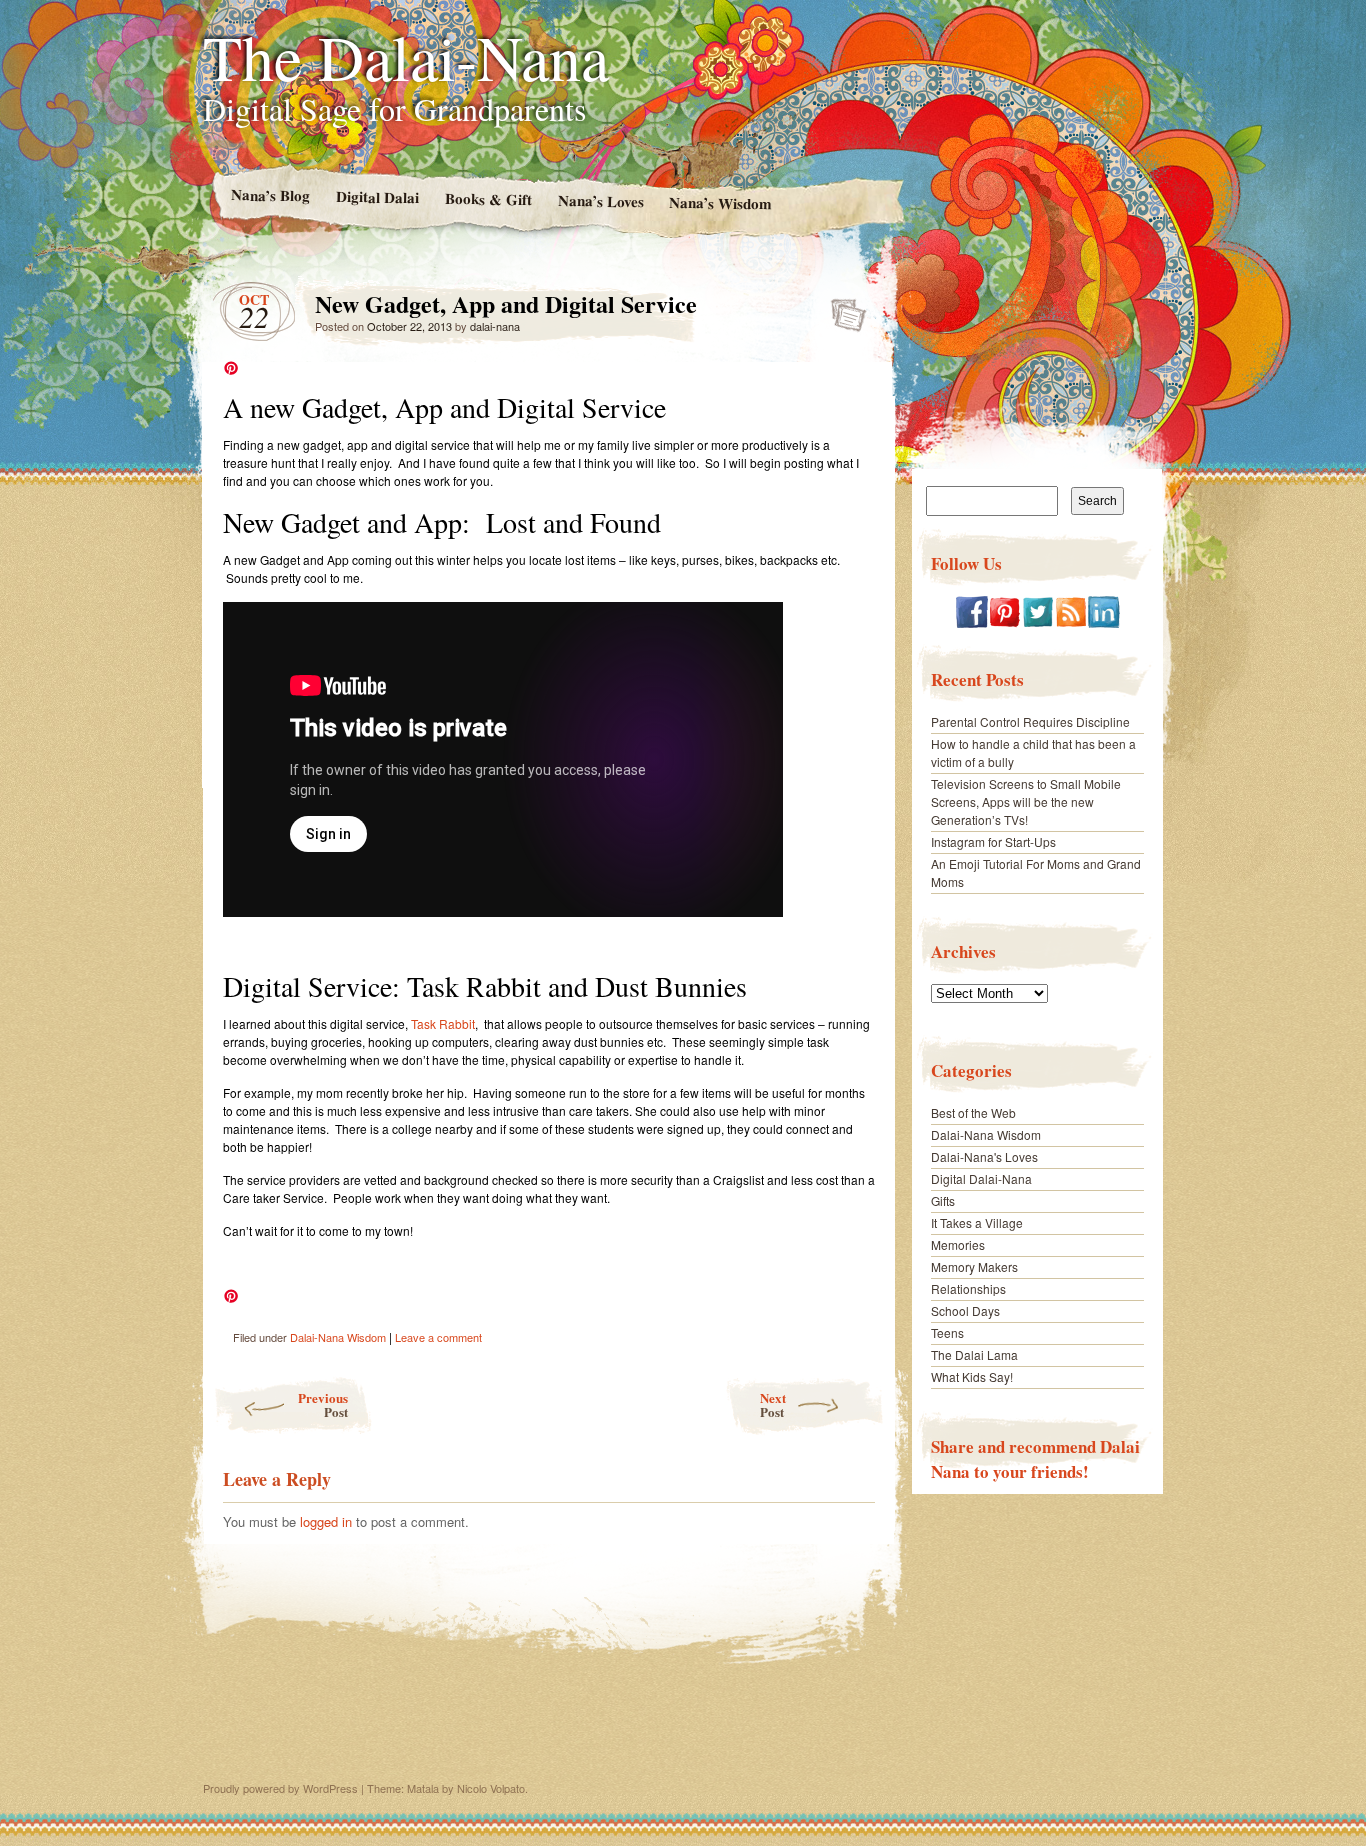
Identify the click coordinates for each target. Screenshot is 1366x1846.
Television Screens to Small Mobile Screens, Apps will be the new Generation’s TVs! (1026, 801)
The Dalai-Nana (406, 56)
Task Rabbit (443, 1023)
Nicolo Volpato (491, 1788)
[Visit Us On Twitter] (1037, 622)
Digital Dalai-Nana (981, 1178)
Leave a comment (438, 1337)
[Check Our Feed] (1070, 622)
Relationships (968, 1288)
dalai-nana (495, 326)
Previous (323, 1404)
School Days (965, 1310)
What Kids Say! (972, 1376)
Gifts (943, 1200)
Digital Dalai (376, 196)
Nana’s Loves (600, 200)
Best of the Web (973, 1112)
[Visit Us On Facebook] (971, 622)
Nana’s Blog (269, 194)
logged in (326, 1521)
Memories (958, 1244)
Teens (947, 1332)
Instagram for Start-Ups (993, 841)
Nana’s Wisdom (720, 203)
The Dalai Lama (974, 1354)
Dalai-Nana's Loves (984, 1156)
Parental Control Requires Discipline (1030, 721)
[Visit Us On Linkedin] (1103, 622)
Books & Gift (487, 199)
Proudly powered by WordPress (280, 1788)
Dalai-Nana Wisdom (338, 1337)
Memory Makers (974, 1266)
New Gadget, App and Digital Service (842, 309)
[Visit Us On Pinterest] (1004, 622)
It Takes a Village (977, 1222)
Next (773, 1404)
